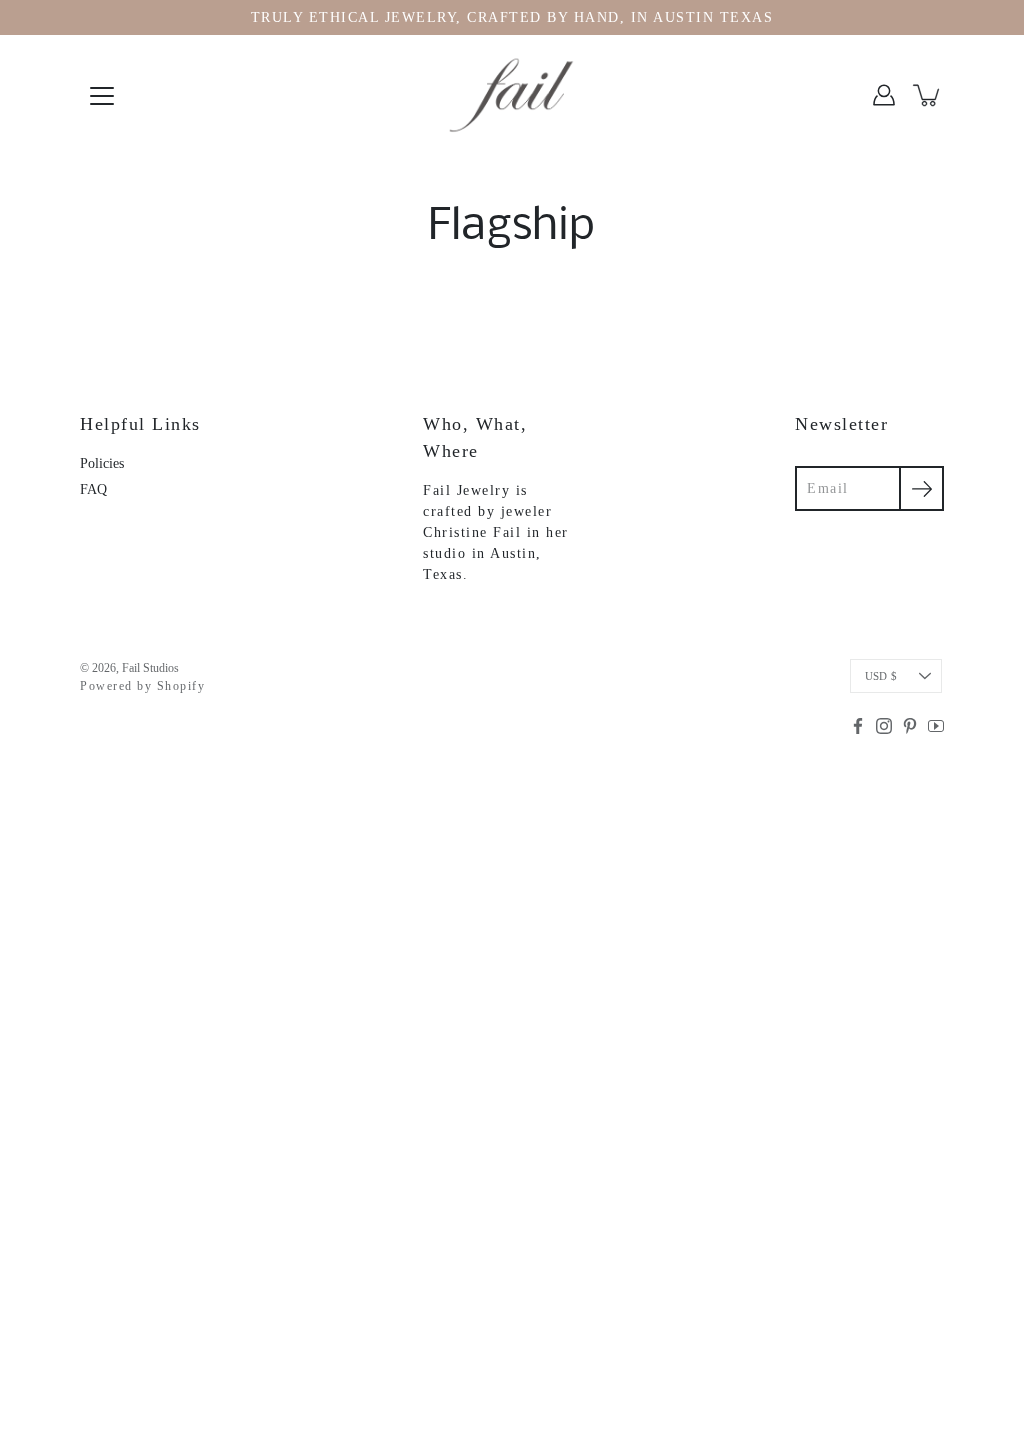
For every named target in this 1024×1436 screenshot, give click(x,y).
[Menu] (102, 96)
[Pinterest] (910, 726)
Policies (102, 463)
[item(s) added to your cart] (928, 95)
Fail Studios (150, 668)
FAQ (93, 489)
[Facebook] (858, 726)
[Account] (884, 95)
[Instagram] (884, 726)
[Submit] (921, 488)
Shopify (181, 686)
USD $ (881, 676)
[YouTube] (936, 726)
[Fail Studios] (512, 95)
